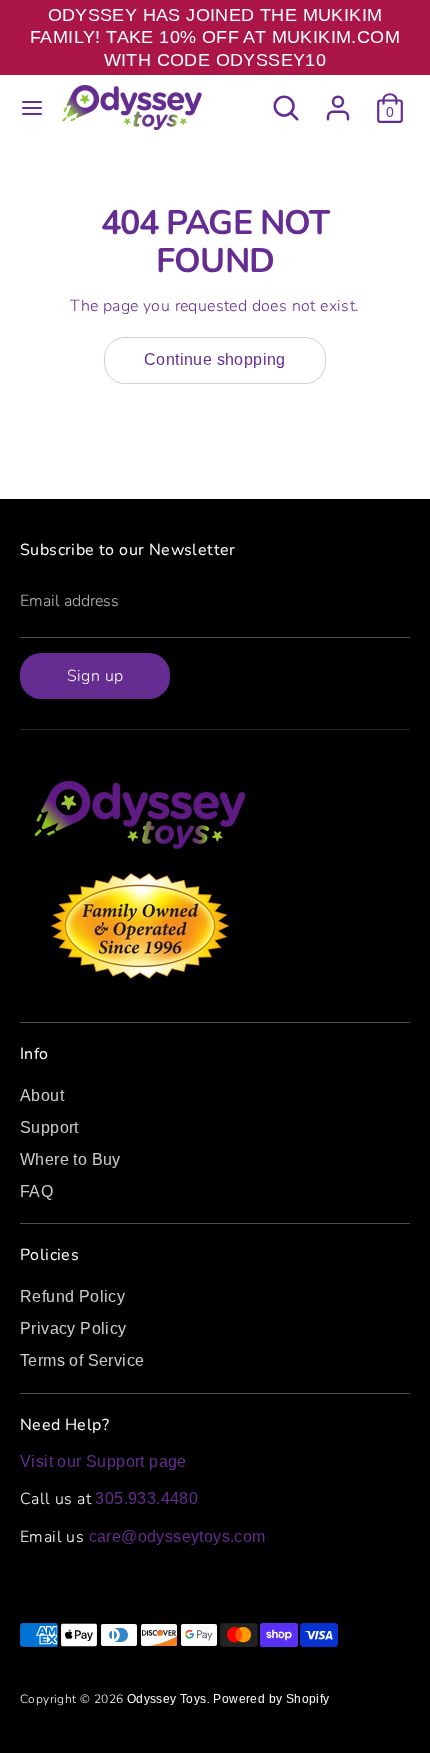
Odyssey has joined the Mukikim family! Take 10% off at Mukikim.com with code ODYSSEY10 (215, 37)
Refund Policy (72, 1296)
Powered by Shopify (271, 1699)
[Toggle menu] (32, 108)
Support (49, 1127)
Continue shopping (215, 359)
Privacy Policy (73, 1328)
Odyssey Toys (167, 1699)
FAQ (36, 1191)
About (42, 1095)
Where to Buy (70, 1159)
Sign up (95, 676)
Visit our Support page (103, 1461)
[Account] (338, 98)
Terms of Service (82, 1360)
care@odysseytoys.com (177, 1536)
